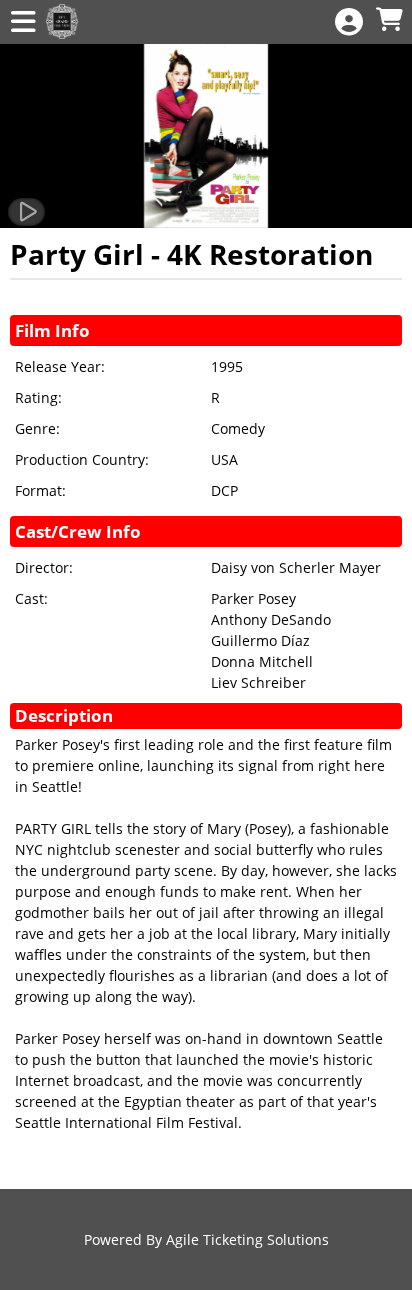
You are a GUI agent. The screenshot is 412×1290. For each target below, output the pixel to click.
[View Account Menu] (349, 22)
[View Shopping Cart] (389, 20)
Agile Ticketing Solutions (247, 1239)
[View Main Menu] (23, 22)
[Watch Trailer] (26, 212)
